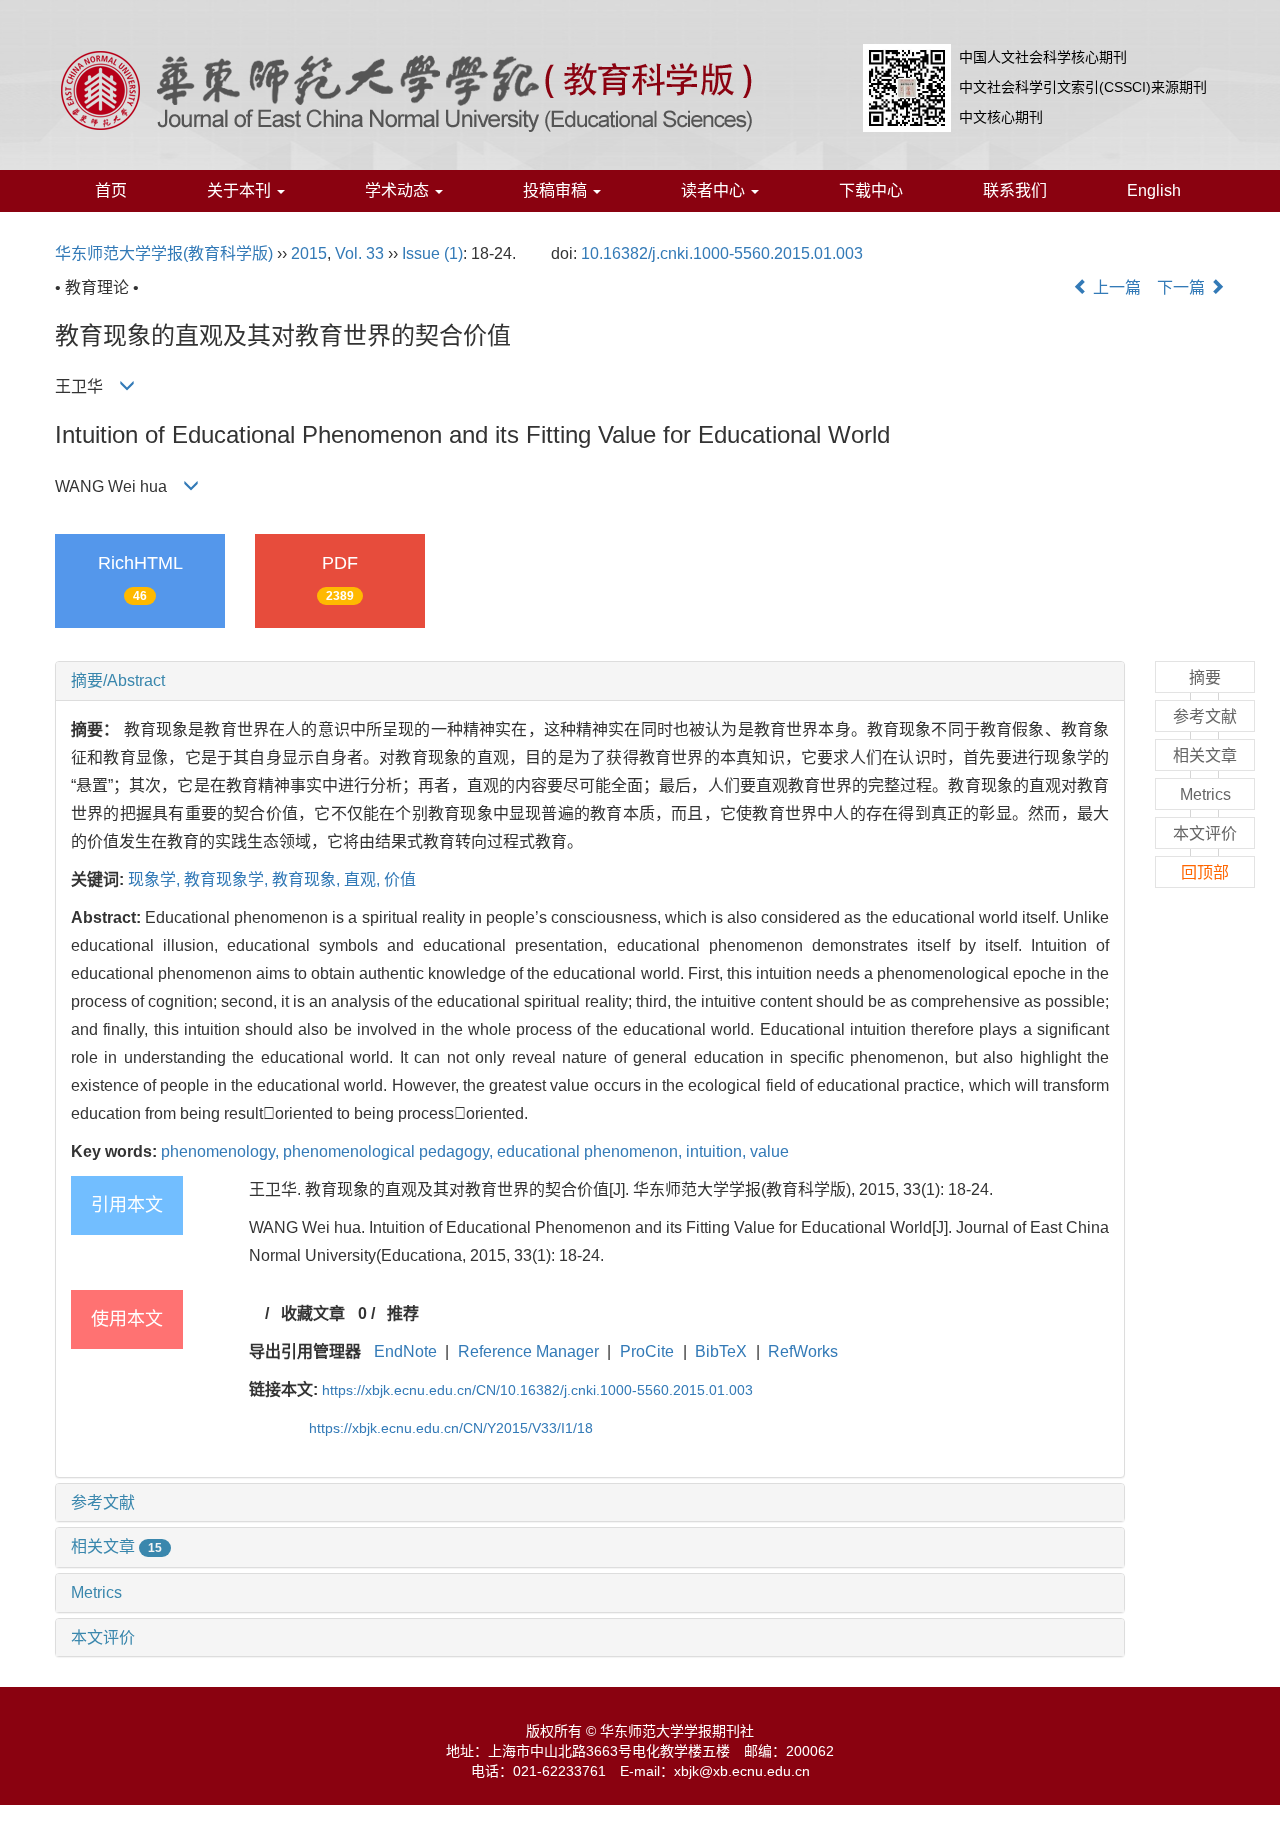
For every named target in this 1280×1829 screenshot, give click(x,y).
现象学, (156, 879)
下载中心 (871, 190)
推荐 (403, 1313)
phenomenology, (222, 1151)
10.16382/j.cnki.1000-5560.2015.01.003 (722, 253)
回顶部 (1205, 872)
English (1154, 190)
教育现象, (308, 879)
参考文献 (103, 1502)
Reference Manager (528, 1351)
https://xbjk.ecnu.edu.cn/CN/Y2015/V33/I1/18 (451, 1428)
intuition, (718, 1151)
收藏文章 (313, 1313)
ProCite (647, 1351)
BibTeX (721, 1351)
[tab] (590, 681)
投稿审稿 (557, 190)
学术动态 (399, 190)
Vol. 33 (359, 253)
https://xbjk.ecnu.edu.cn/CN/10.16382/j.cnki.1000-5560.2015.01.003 (537, 1390)
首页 (111, 190)
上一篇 (1115, 287)
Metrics (96, 1592)
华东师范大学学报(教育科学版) (164, 253)
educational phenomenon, (591, 1151)
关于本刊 (241, 190)
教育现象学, (228, 879)
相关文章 (116, 1546)
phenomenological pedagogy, (390, 1151)
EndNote (405, 1351)
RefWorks (803, 1351)
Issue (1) (432, 253)
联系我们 (1015, 190)
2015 (309, 253)
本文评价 (103, 1637)
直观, (364, 879)
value (769, 1151)
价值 (400, 879)
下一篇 (1183, 287)
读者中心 (715, 190)
